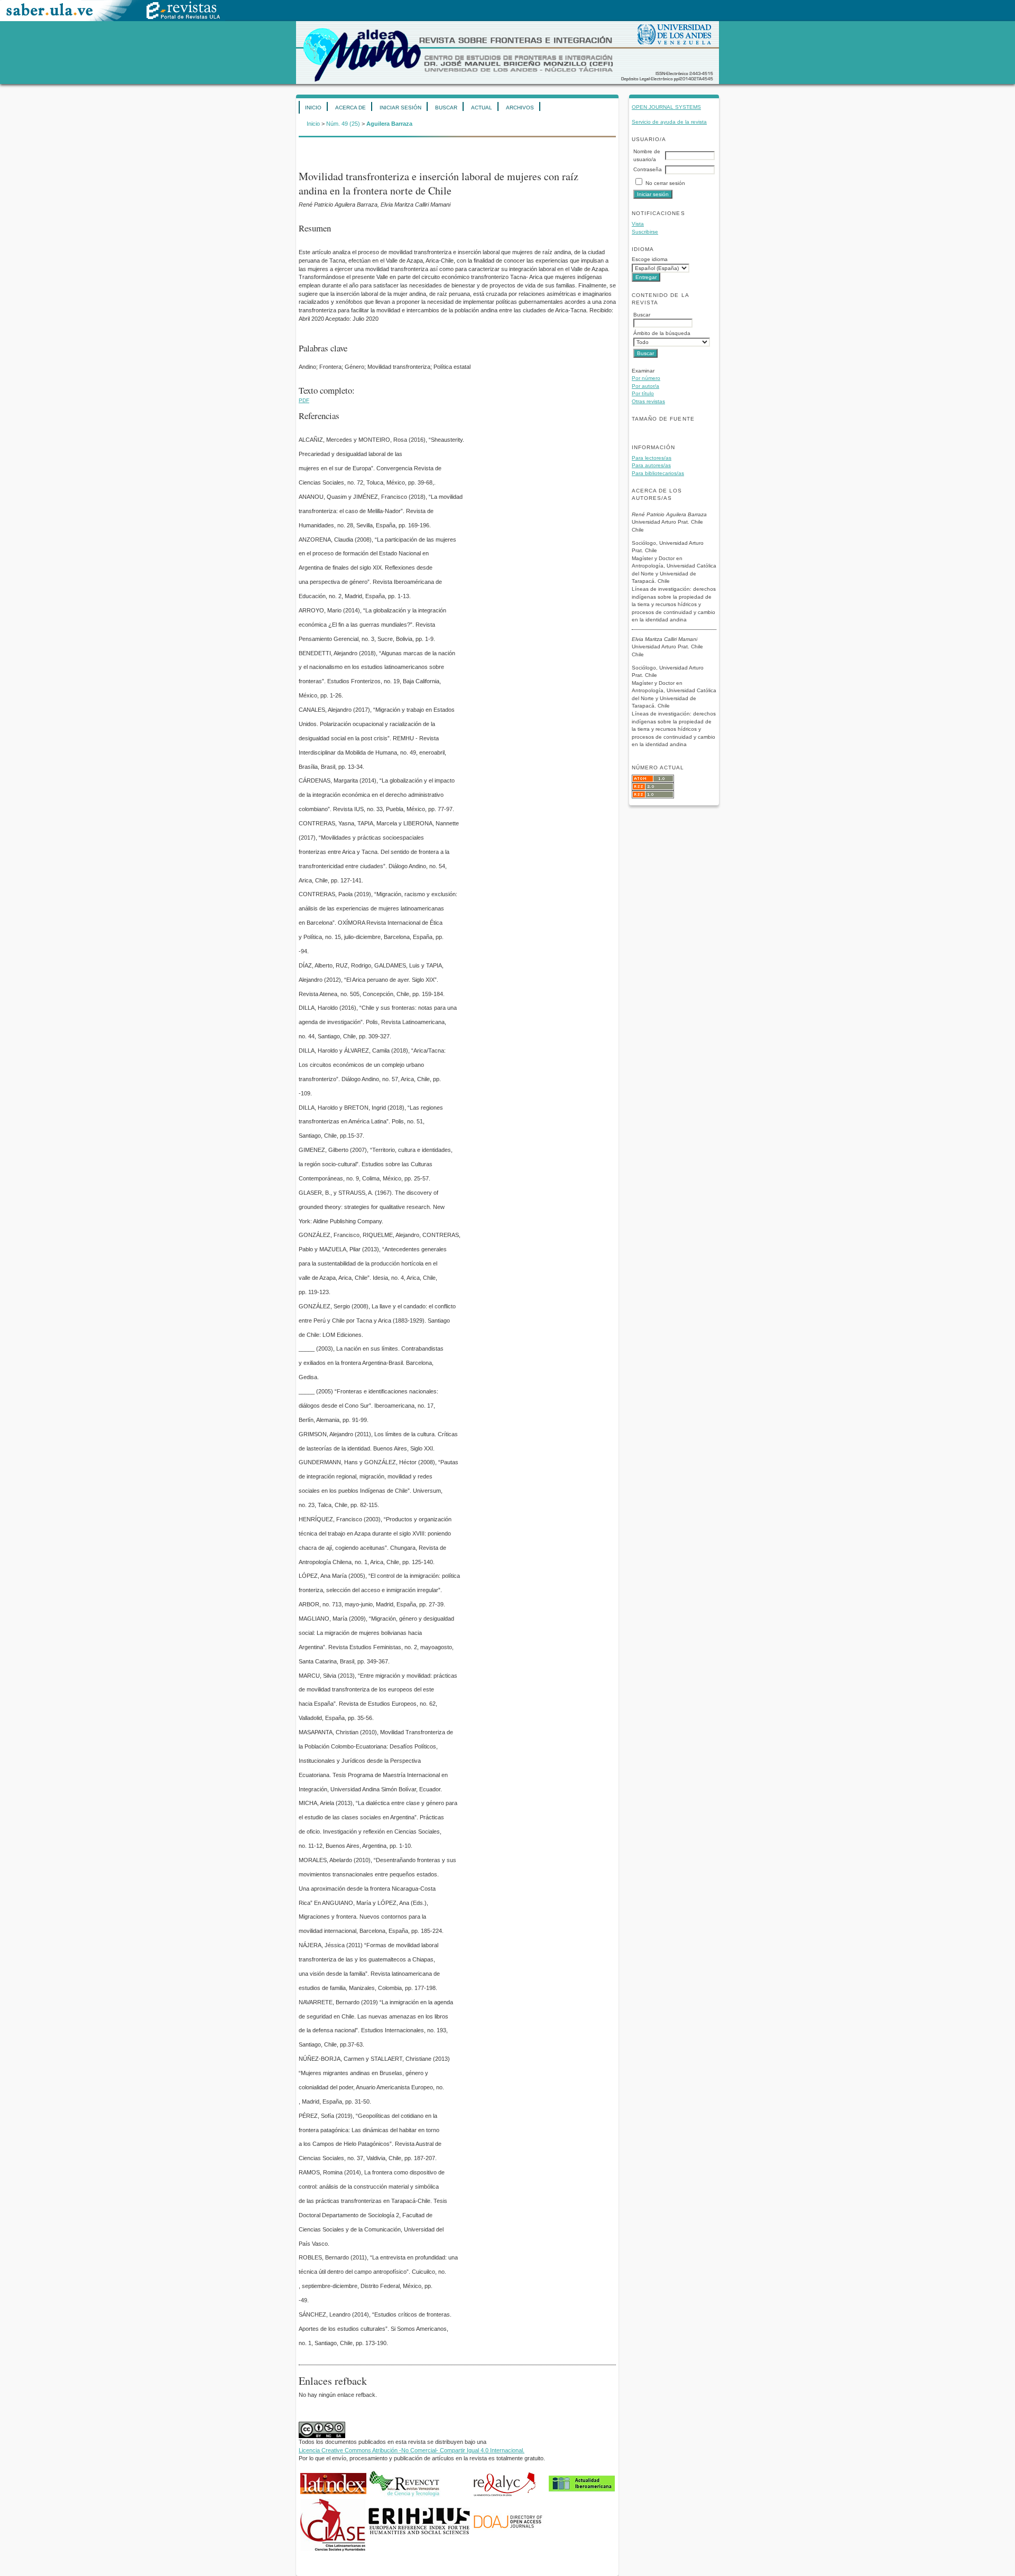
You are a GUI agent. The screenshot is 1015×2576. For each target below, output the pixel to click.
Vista (638, 224)
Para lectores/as (652, 458)
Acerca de (350, 108)
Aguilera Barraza (389, 124)
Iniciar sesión (400, 108)
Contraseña (648, 169)
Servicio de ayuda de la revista (669, 122)
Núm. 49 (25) (343, 124)
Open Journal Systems (666, 107)
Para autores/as (651, 465)
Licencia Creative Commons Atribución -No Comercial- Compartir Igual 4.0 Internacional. (412, 2450)
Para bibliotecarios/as (658, 473)
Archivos (520, 108)
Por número (646, 378)
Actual (482, 108)
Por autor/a (645, 386)
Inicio (313, 108)
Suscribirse (645, 232)
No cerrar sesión (665, 183)
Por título (643, 393)
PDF (304, 400)
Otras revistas (648, 401)
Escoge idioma (650, 259)
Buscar (446, 108)
